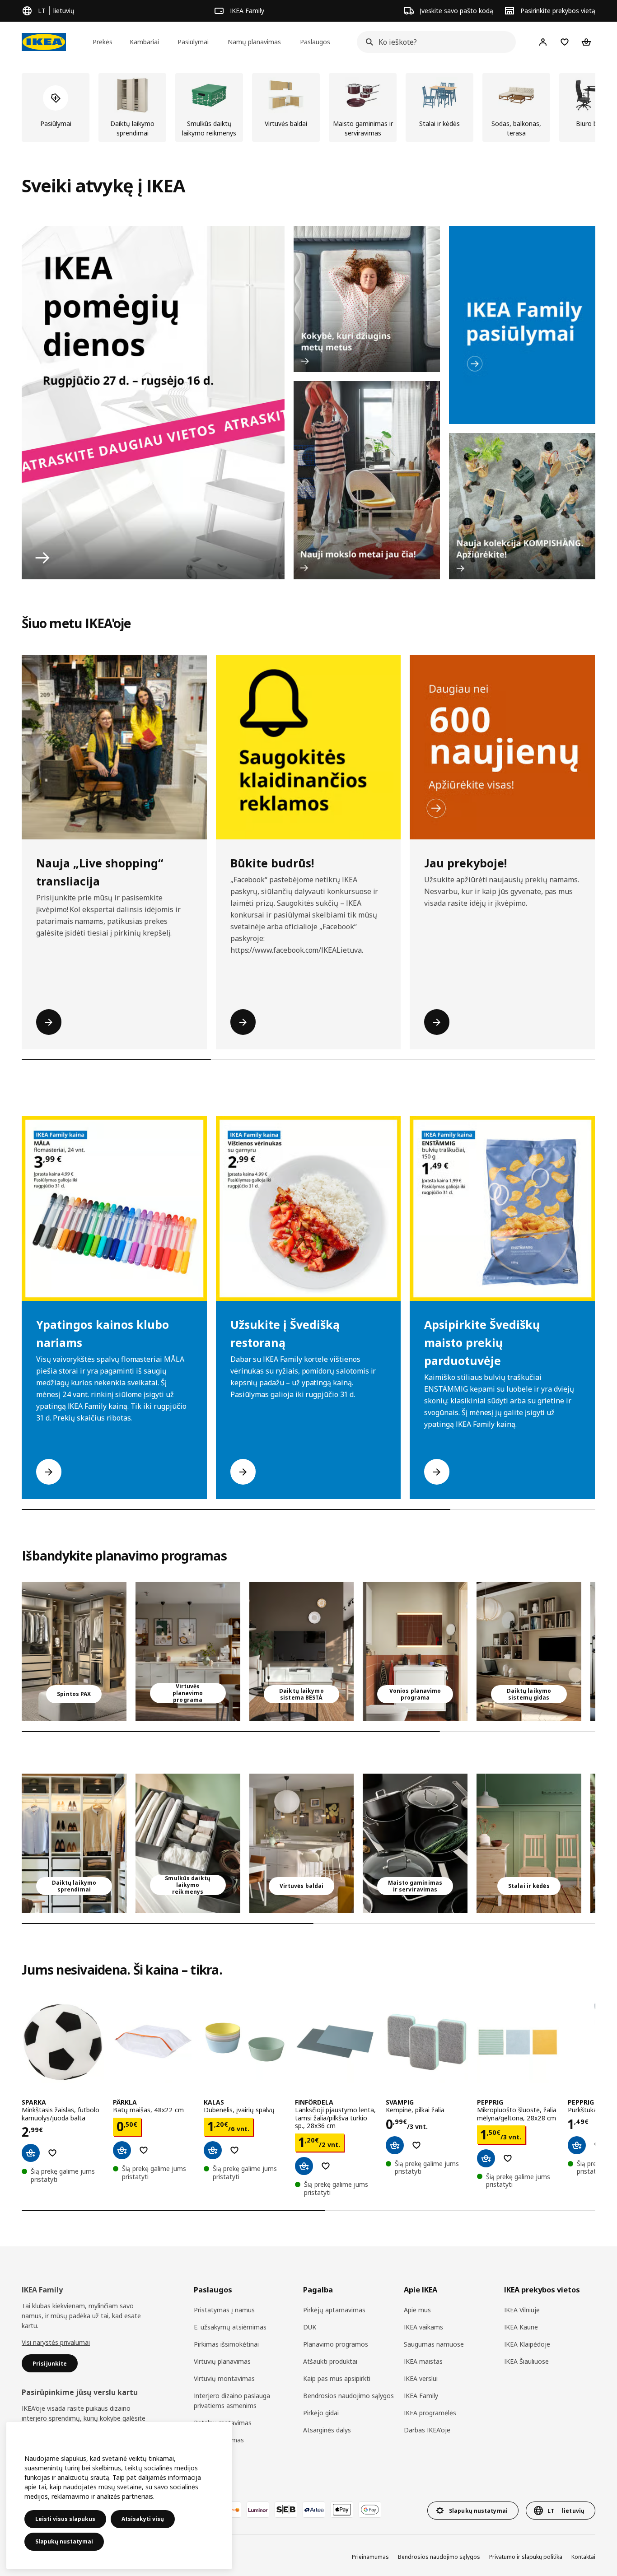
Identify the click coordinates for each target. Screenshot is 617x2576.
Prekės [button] (103, 42)
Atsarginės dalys (327, 2430)
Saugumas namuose (434, 2344)
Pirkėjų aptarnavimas (334, 2310)
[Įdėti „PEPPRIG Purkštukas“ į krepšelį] (577, 2145)
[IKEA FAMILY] (522, 325)
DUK (310, 2327)
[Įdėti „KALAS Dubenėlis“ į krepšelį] (213, 2150)
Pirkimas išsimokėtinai (226, 2344)
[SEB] (286, 2510)
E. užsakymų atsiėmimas (230, 2327)
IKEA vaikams (423, 2327)
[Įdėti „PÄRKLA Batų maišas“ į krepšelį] (122, 2150)
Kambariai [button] (144, 42)
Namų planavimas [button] (254, 42)
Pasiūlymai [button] (193, 42)
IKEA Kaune (521, 2327)
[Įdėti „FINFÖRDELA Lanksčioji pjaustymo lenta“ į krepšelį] (304, 2166)
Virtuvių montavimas (224, 2378)
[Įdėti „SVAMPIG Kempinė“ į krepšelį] (395, 2145)
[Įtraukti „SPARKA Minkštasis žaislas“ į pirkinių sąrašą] (52, 2153)
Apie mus (417, 2310)
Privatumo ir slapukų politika (526, 2557)
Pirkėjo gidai (321, 2413)
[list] (308, 107)
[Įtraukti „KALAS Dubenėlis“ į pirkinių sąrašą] (234, 2150)
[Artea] (314, 2510)
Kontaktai (583, 2557)
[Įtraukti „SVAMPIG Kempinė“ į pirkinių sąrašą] (416, 2145)
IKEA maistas (423, 2361)
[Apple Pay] (342, 2510)
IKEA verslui (421, 2378)
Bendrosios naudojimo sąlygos (348, 2396)
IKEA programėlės (430, 2413)
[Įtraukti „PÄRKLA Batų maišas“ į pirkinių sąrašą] (144, 2150)
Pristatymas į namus (224, 2310)
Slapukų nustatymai (64, 2541)
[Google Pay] (370, 2510)
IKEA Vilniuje (522, 2310)
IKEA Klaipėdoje (527, 2344)
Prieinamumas (370, 2557)
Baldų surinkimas (219, 2440)
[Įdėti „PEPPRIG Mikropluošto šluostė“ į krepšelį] (486, 2158)
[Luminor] (258, 2510)
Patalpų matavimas (223, 2423)
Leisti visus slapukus (65, 2519)
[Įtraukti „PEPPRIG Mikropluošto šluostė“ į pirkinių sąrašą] (508, 2158)
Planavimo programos (336, 2344)
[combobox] (434, 42)
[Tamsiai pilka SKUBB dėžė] (188, 1843)
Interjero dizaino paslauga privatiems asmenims (232, 2401)
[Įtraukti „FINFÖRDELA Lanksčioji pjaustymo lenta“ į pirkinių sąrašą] (326, 2166)
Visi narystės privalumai (56, 2342)
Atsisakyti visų (143, 2519)
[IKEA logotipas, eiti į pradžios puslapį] (44, 42)
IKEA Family (421, 2396)
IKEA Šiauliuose (526, 2361)
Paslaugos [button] (315, 42)
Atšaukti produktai (330, 2361)
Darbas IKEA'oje (427, 2430)
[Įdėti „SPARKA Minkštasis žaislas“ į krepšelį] (31, 2153)
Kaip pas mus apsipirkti (337, 2378)
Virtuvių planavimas (222, 2361)
